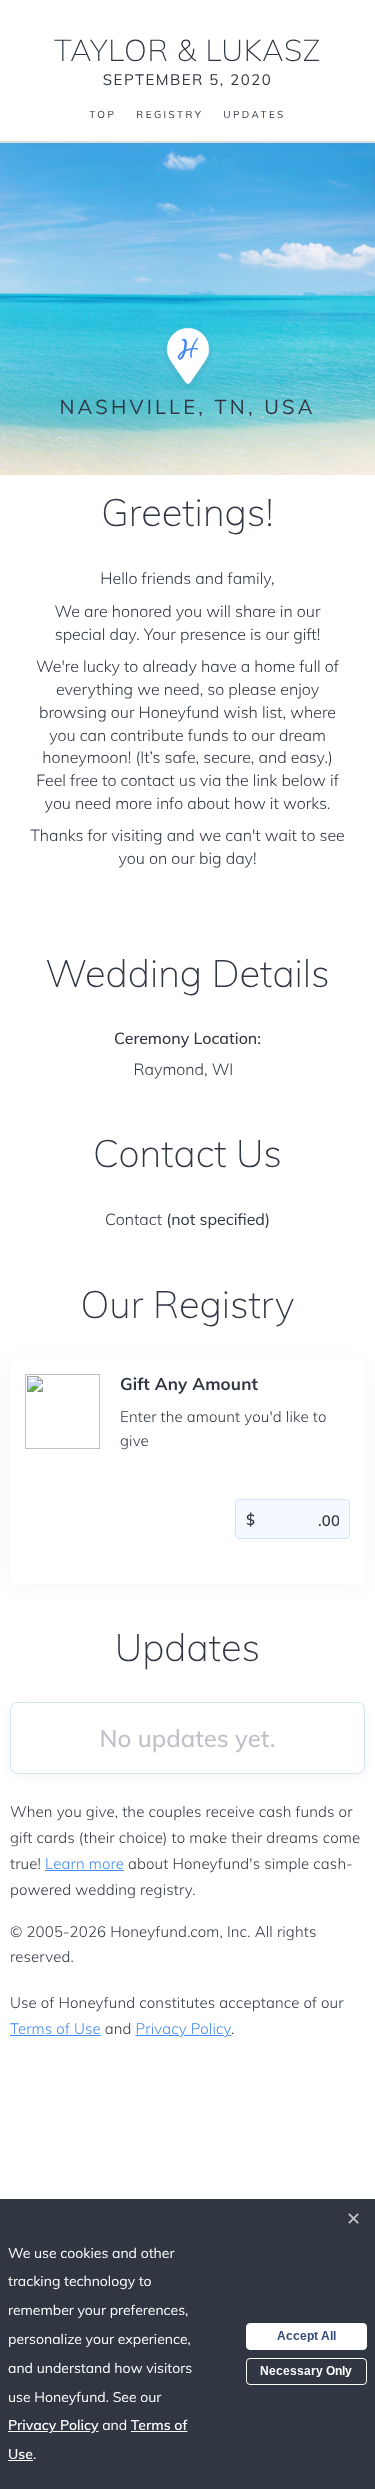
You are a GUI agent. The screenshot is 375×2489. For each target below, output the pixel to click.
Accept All (306, 2336)
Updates (254, 115)
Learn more (84, 1863)
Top (102, 115)
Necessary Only (306, 2371)
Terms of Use (55, 2028)
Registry (169, 115)
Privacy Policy (183, 2028)
